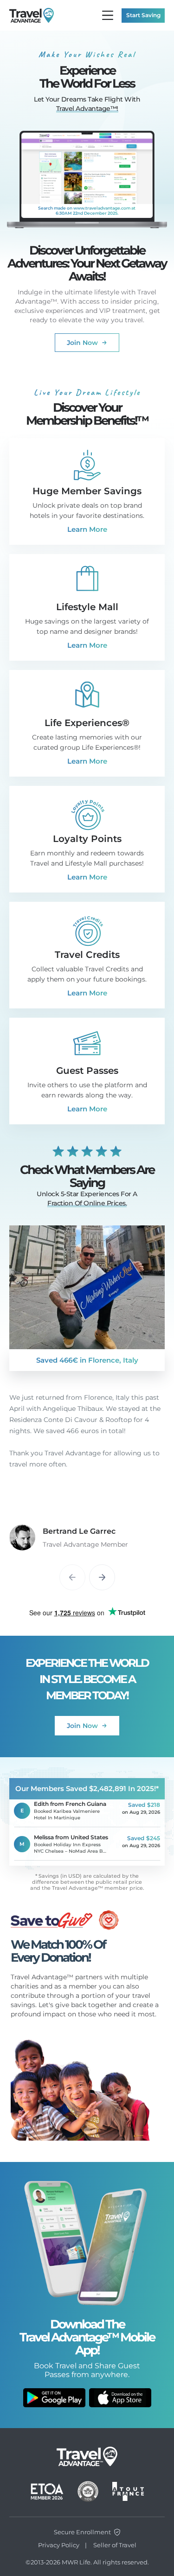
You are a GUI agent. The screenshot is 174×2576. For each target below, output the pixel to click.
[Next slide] (102, 1577)
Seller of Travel (115, 2545)
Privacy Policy (59, 2545)
